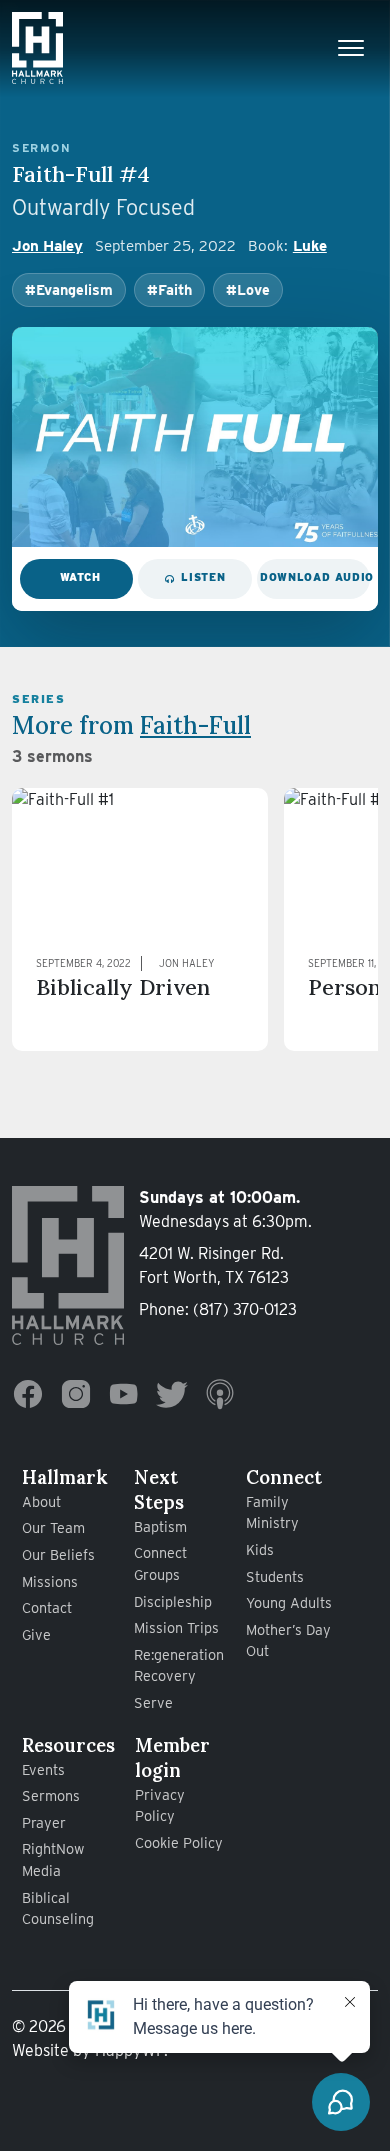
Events (43, 1769)
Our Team (53, 1527)
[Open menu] (351, 48)
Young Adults (289, 1602)
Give (36, 1634)
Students (275, 1576)
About (41, 1501)
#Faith (169, 289)
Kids (260, 1549)
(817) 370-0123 (245, 1309)
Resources (68, 1745)
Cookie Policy (179, 1842)
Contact (47, 1607)
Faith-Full (195, 725)
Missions (50, 1581)
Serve (153, 1702)
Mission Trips (176, 1627)
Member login (172, 1757)
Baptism (160, 1526)
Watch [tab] (80, 577)
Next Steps (159, 1489)
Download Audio (315, 577)
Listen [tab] (203, 577)
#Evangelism (69, 289)
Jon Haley (47, 245)
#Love (248, 289)
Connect (284, 1477)
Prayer (44, 1822)
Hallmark (65, 1477)
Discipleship (173, 1601)
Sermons (51, 1795)
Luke (310, 245)
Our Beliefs (58, 1554)
